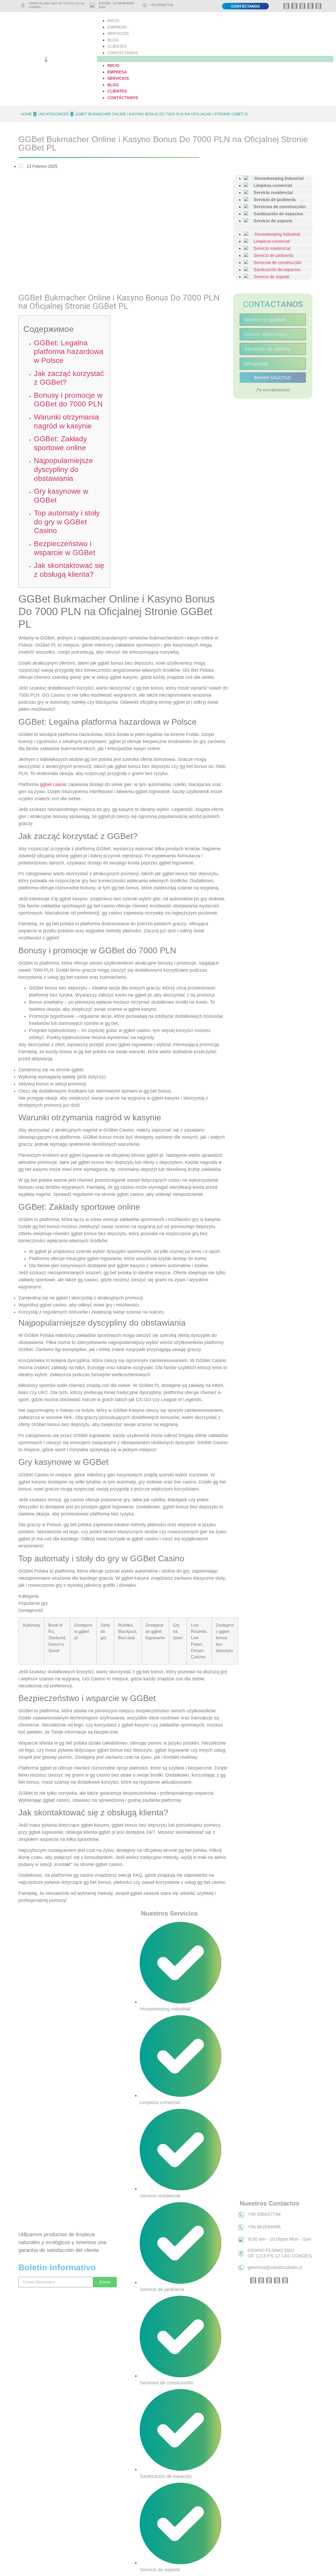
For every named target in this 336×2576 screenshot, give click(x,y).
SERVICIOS (118, 33)
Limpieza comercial (270, 241)
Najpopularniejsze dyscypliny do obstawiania (63, 469)
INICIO (113, 21)
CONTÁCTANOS (123, 53)
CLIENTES (117, 46)
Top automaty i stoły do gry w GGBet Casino (67, 522)
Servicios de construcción (275, 263)
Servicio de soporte (271, 221)
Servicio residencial (270, 248)
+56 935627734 (162, 5)
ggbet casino (53, 784)
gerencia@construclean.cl (275, 2267)
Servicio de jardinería (271, 256)
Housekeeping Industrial (275, 234)
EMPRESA (117, 27)
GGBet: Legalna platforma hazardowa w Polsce (69, 352)
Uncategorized (53, 114)
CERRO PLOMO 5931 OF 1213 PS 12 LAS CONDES (280, 2253)
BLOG (113, 40)
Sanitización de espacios (275, 270)
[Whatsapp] (286, 6)
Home (26, 114)
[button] (215, 59)
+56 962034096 (264, 2227)
